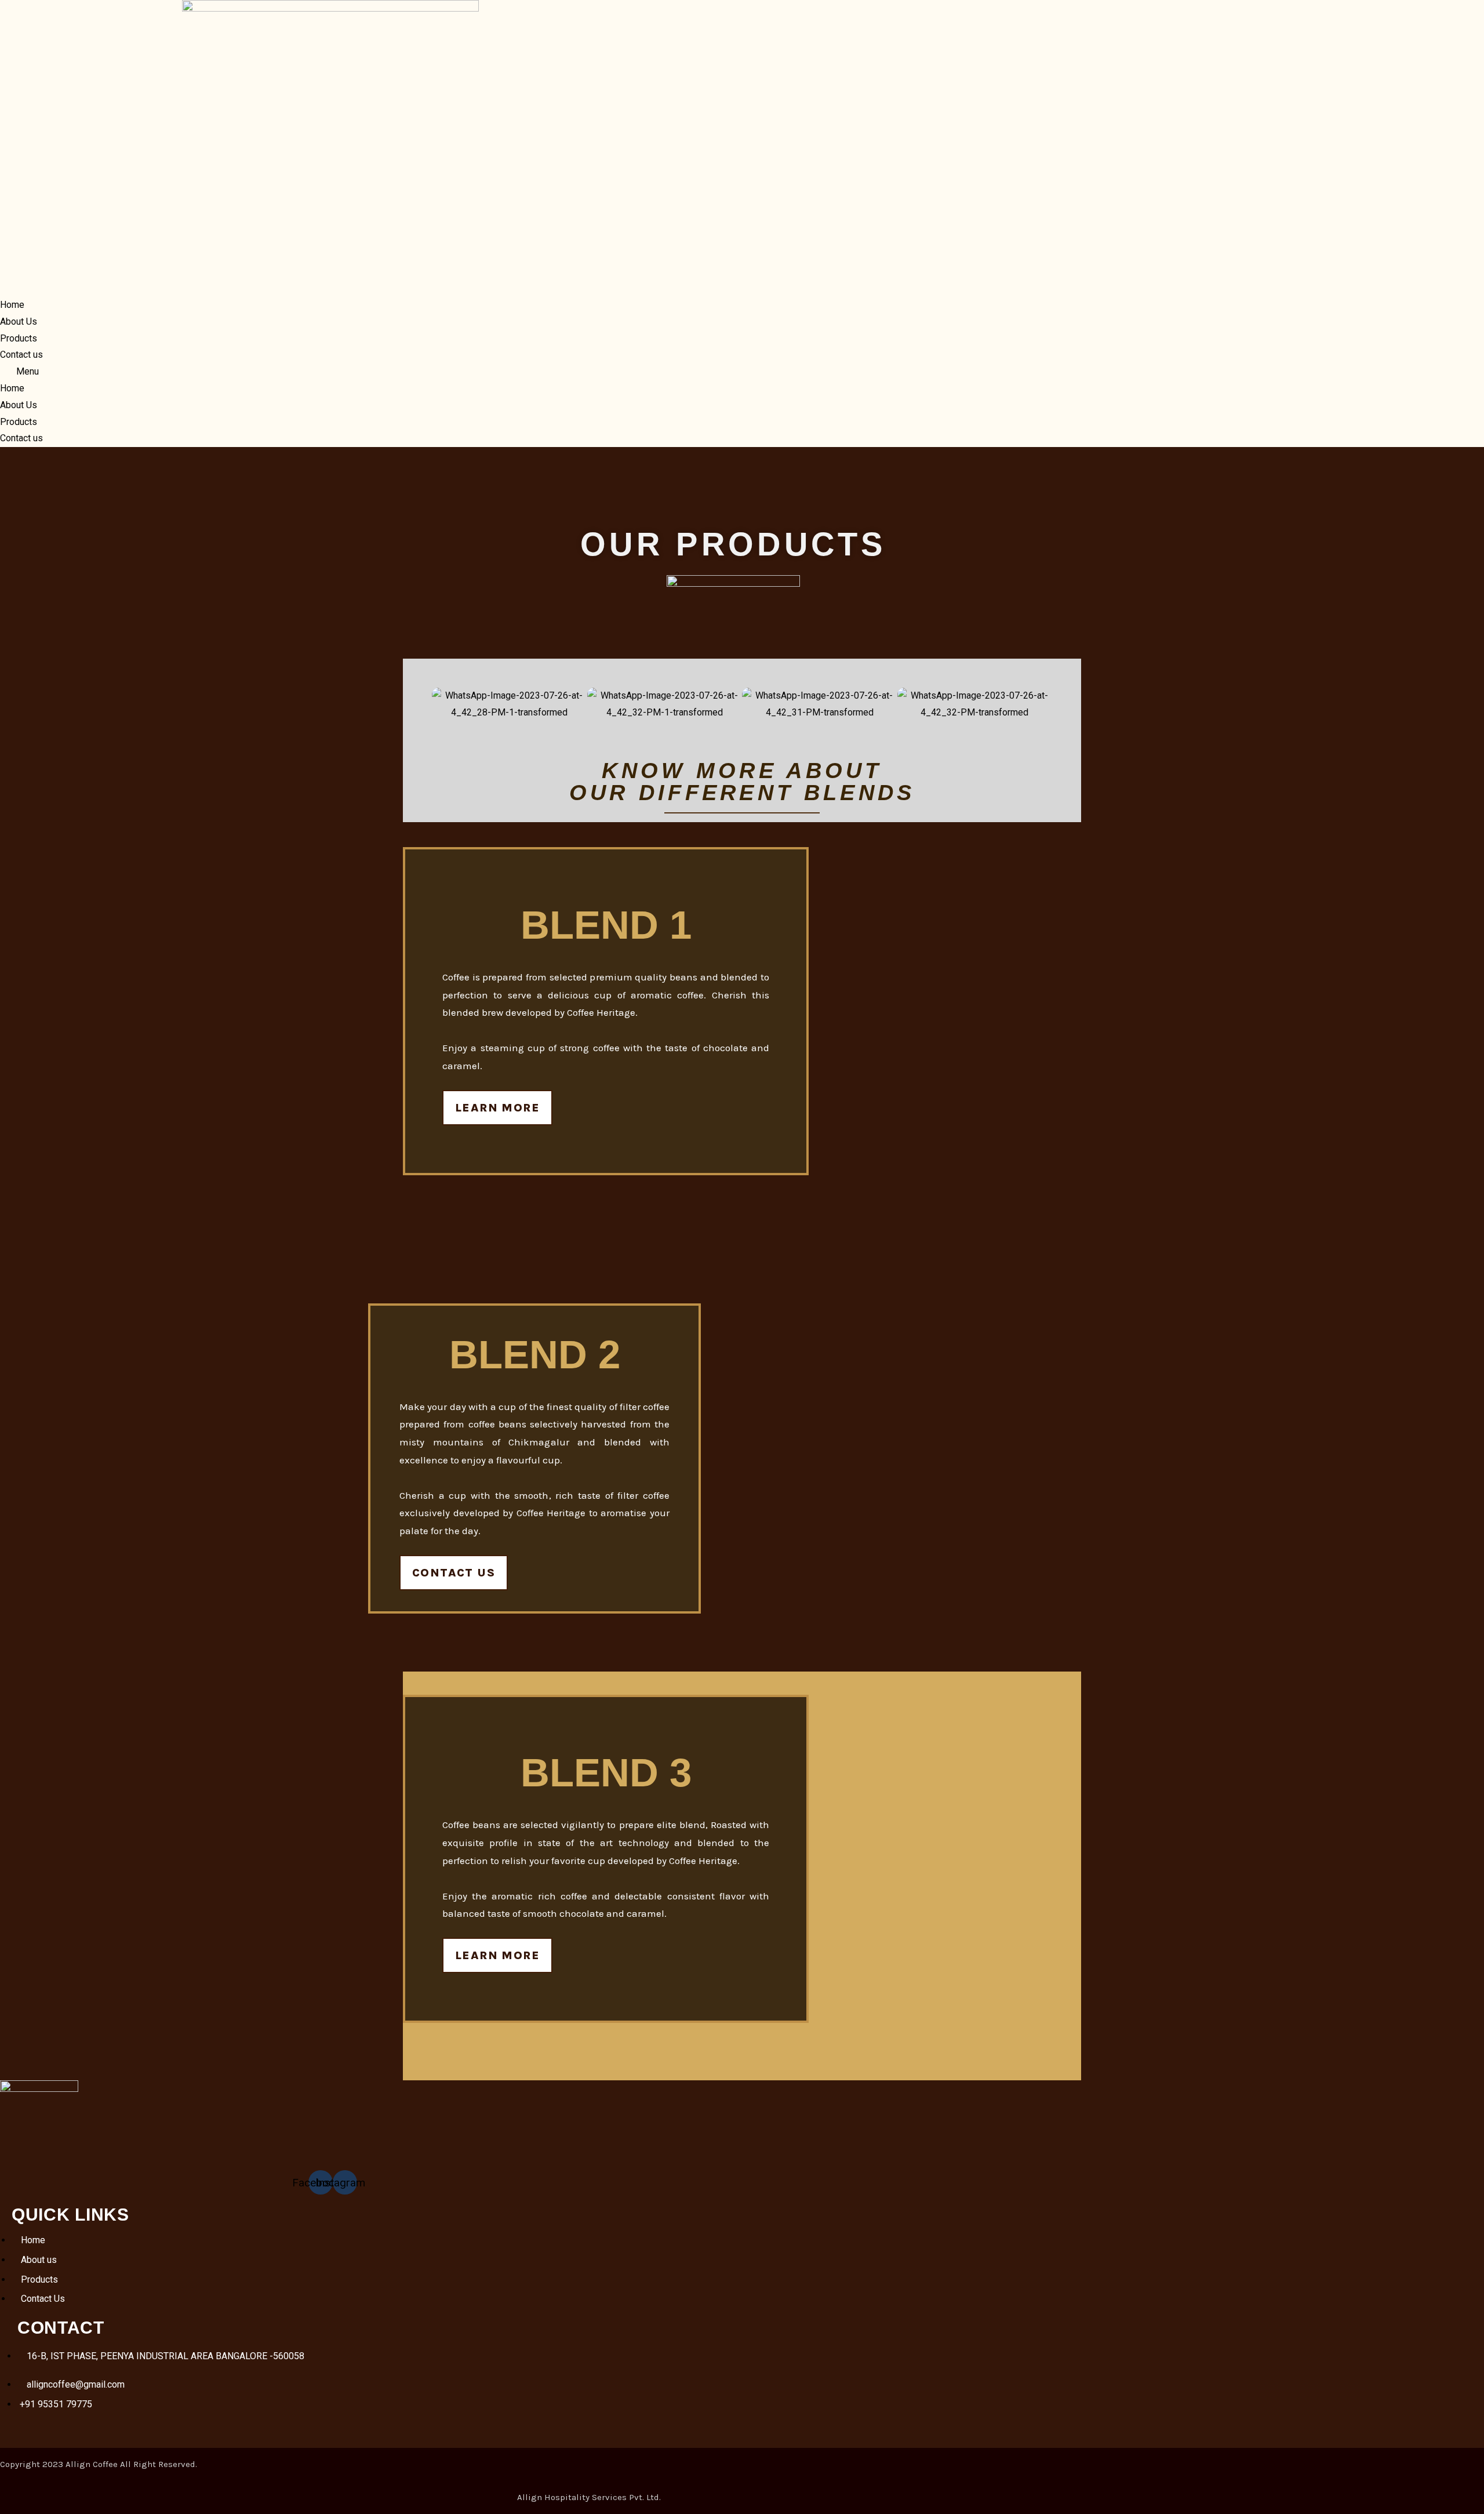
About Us (19, 321)
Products (19, 338)
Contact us (21, 355)
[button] (330, 372)
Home (12, 305)
